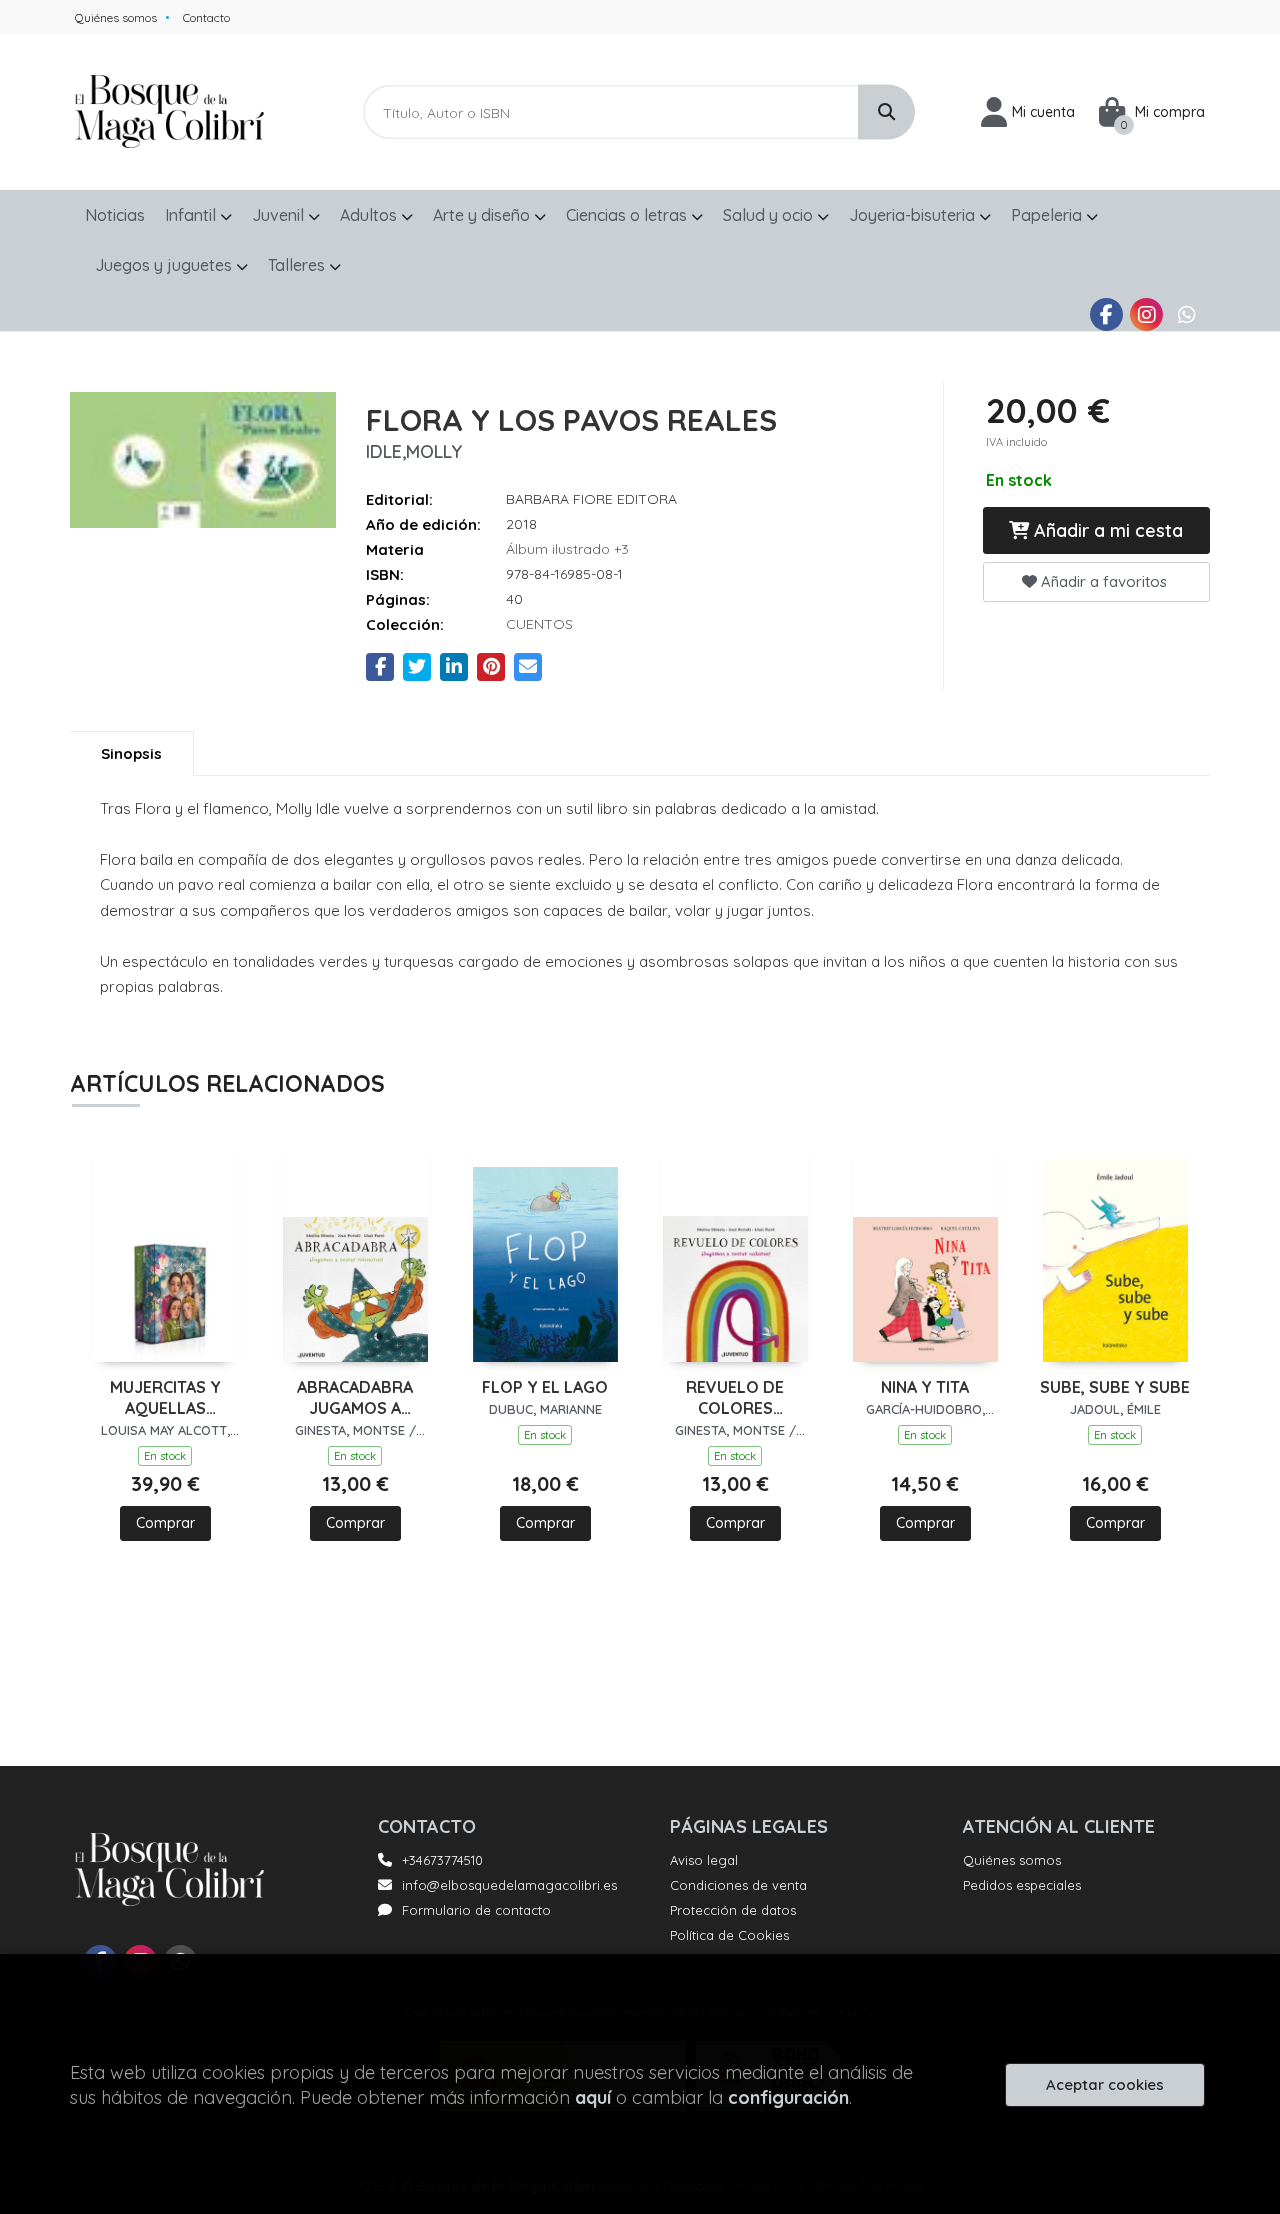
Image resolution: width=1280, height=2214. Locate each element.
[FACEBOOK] (1106, 314)
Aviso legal (704, 1860)
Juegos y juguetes (165, 265)
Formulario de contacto (476, 1910)
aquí (593, 2097)
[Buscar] (886, 112)
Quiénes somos (116, 17)
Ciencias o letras (628, 215)
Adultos (370, 215)
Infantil (192, 215)
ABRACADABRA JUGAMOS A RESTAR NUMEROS (355, 1398)
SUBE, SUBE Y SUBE (1115, 1387)
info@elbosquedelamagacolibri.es (509, 1885)
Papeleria (1048, 215)
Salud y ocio (770, 215)
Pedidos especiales (1022, 1885)
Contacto (206, 17)
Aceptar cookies (1105, 2084)
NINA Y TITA (925, 1387)
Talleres (298, 265)
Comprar (165, 1523)
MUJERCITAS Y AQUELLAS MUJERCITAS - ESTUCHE (165, 1398)
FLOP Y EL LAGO (545, 1387)
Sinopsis (131, 753)
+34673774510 (442, 1860)
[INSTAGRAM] (1146, 314)
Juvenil (280, 215)
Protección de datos (733, 1910)
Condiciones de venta (738, 1885)
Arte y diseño (483, 215)
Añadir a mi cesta (1106, 530)
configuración (788, 2097)
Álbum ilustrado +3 (567, 549)
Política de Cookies (729, 1935)
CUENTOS (539, 624)
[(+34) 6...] (1186, 314)
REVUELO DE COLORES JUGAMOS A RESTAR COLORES (735, 1398)
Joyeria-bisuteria (914, 215)
